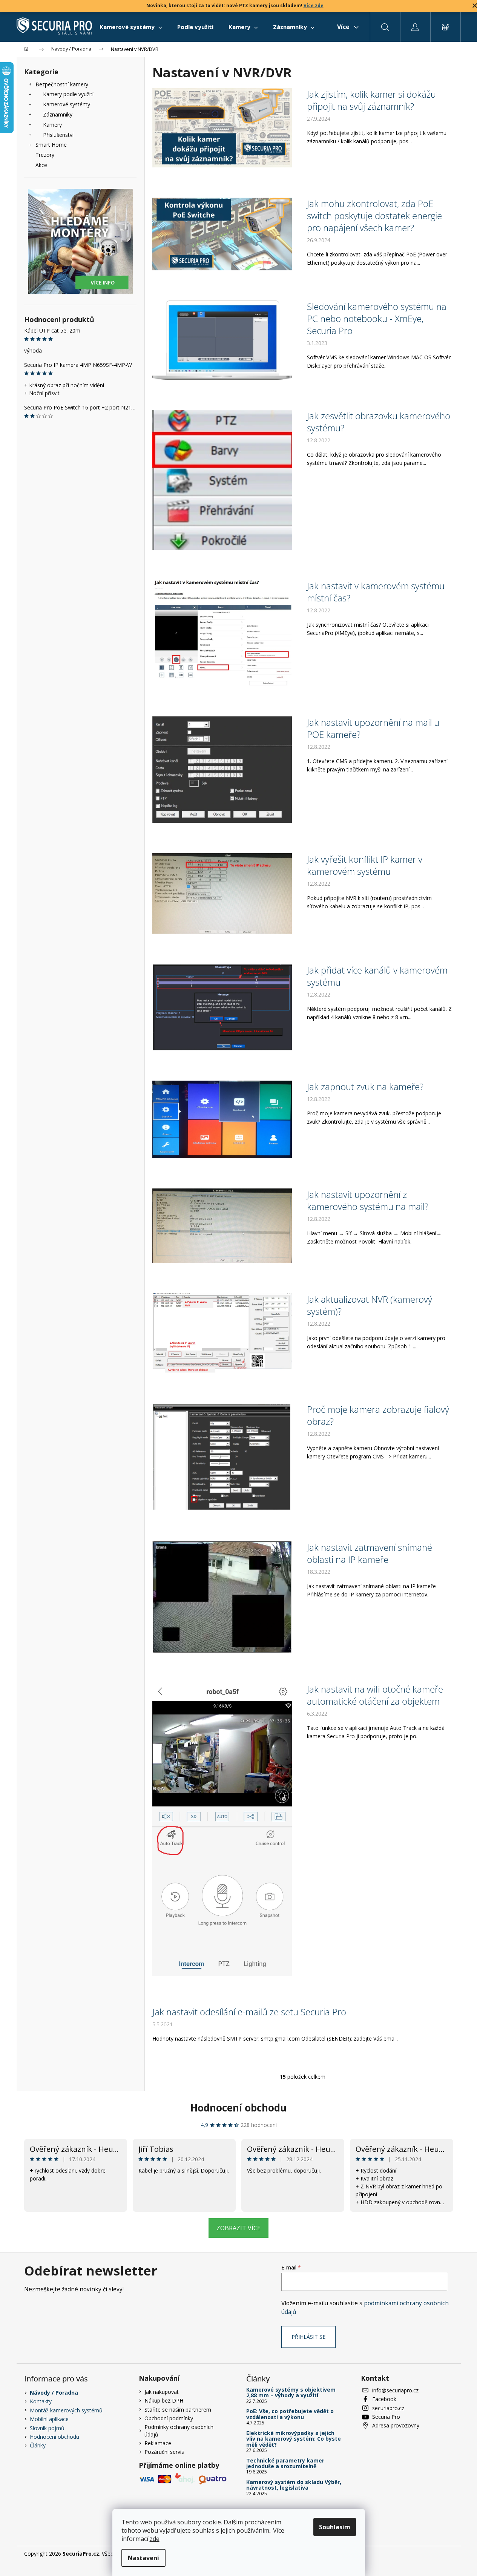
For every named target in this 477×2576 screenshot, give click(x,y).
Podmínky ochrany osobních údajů (179, 2430)
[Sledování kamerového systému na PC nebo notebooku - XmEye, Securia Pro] (222, 340)
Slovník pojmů (47, 2428)
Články (38, 2445)
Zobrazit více (238, 2228)
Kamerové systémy (67, 104)
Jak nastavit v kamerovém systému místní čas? (376, 592)
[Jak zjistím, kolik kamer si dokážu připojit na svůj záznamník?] (222, 127)
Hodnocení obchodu (238, 2108)
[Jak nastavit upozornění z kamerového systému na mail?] (222, 1225)
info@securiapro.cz (395, 2390)
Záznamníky (58, 114)
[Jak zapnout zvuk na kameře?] (222, 1119)
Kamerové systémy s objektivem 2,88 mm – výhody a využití (291, 2393)
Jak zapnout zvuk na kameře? (365, 1087)
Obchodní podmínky (169, 2418)
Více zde (314, 5)
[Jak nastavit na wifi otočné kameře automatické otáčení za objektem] (222, 1828)
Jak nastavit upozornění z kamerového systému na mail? (368, 1201)
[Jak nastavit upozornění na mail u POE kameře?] (222, 769)
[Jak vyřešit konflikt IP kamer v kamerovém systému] (222, 893)
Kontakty (41, 2401)
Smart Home (51, 145)
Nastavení (143, 2558)
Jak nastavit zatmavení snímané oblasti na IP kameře (370, 1553)
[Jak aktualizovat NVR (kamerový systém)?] (222, 1333)
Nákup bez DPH (164, 2400)
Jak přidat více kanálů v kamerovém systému (377, 976)
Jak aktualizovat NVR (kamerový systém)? (370, 1305)
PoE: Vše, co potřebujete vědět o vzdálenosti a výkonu (290, 2414)
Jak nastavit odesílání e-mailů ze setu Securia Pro (249, 2012)
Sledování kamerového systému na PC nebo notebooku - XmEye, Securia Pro (377, 319)
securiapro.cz (388, 2408)
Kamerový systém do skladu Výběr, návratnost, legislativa (294, 2485)
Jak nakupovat (162, 2392)
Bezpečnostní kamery (62, 84)
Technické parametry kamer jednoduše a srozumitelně (285, 2463)
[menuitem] (131, 27)
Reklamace (158, 2443)
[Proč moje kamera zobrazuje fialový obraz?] (222, 1457)
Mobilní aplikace (49, 2419)
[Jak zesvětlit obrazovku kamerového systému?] (222, 479)
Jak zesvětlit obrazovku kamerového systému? (379, 422)
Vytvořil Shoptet (434, 2554)
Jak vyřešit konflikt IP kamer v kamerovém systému (365, 865)
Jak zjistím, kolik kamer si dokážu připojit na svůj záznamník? (371, 100)
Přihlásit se (308, 2337)
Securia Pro (386, 2417)
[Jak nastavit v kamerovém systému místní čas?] (222, 632)
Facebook (384, 2399)
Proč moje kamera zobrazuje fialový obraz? (378, 1415)
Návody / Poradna (54, 2393)
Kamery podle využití (68, 94)
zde (155, 2539)
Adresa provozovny (396, 2425)
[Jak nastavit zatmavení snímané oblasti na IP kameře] (222, 1596)
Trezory (45, 155)
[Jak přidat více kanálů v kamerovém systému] (222, 1007)
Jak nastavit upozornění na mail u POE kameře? (373, 728)
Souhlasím (335, 2527)
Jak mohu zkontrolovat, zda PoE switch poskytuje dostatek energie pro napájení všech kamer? (374, 216)
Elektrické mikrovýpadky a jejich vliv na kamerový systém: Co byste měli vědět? (294, 2439)
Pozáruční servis (164, 2452)
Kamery (52, 125)
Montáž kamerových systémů (66, 2410)
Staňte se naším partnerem (178, 2410)
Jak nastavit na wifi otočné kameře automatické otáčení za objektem (375, 1695)
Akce (41, 165)
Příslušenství (58, 135)
